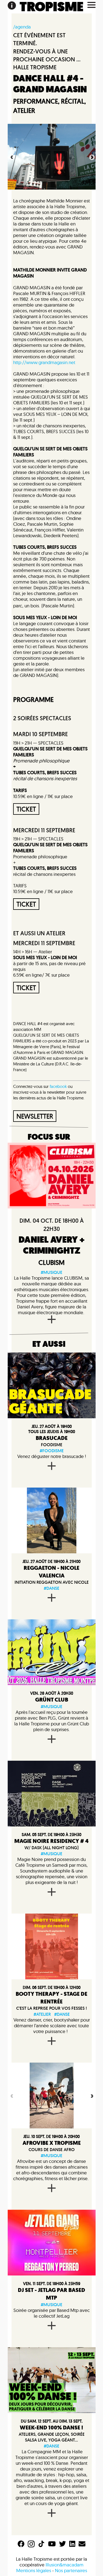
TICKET (26, 809)
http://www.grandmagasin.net (44, 362)
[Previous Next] (52, 2095)
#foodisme (52, 1451)
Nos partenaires (71, 2570)
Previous (11, 157)
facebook (58, 1086)
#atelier (42, 2014)
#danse (51, 1588)
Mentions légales (34, 2570)
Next (91, 157)
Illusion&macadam (65, 2565)
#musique (51, 1272)
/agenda (22, 27)
